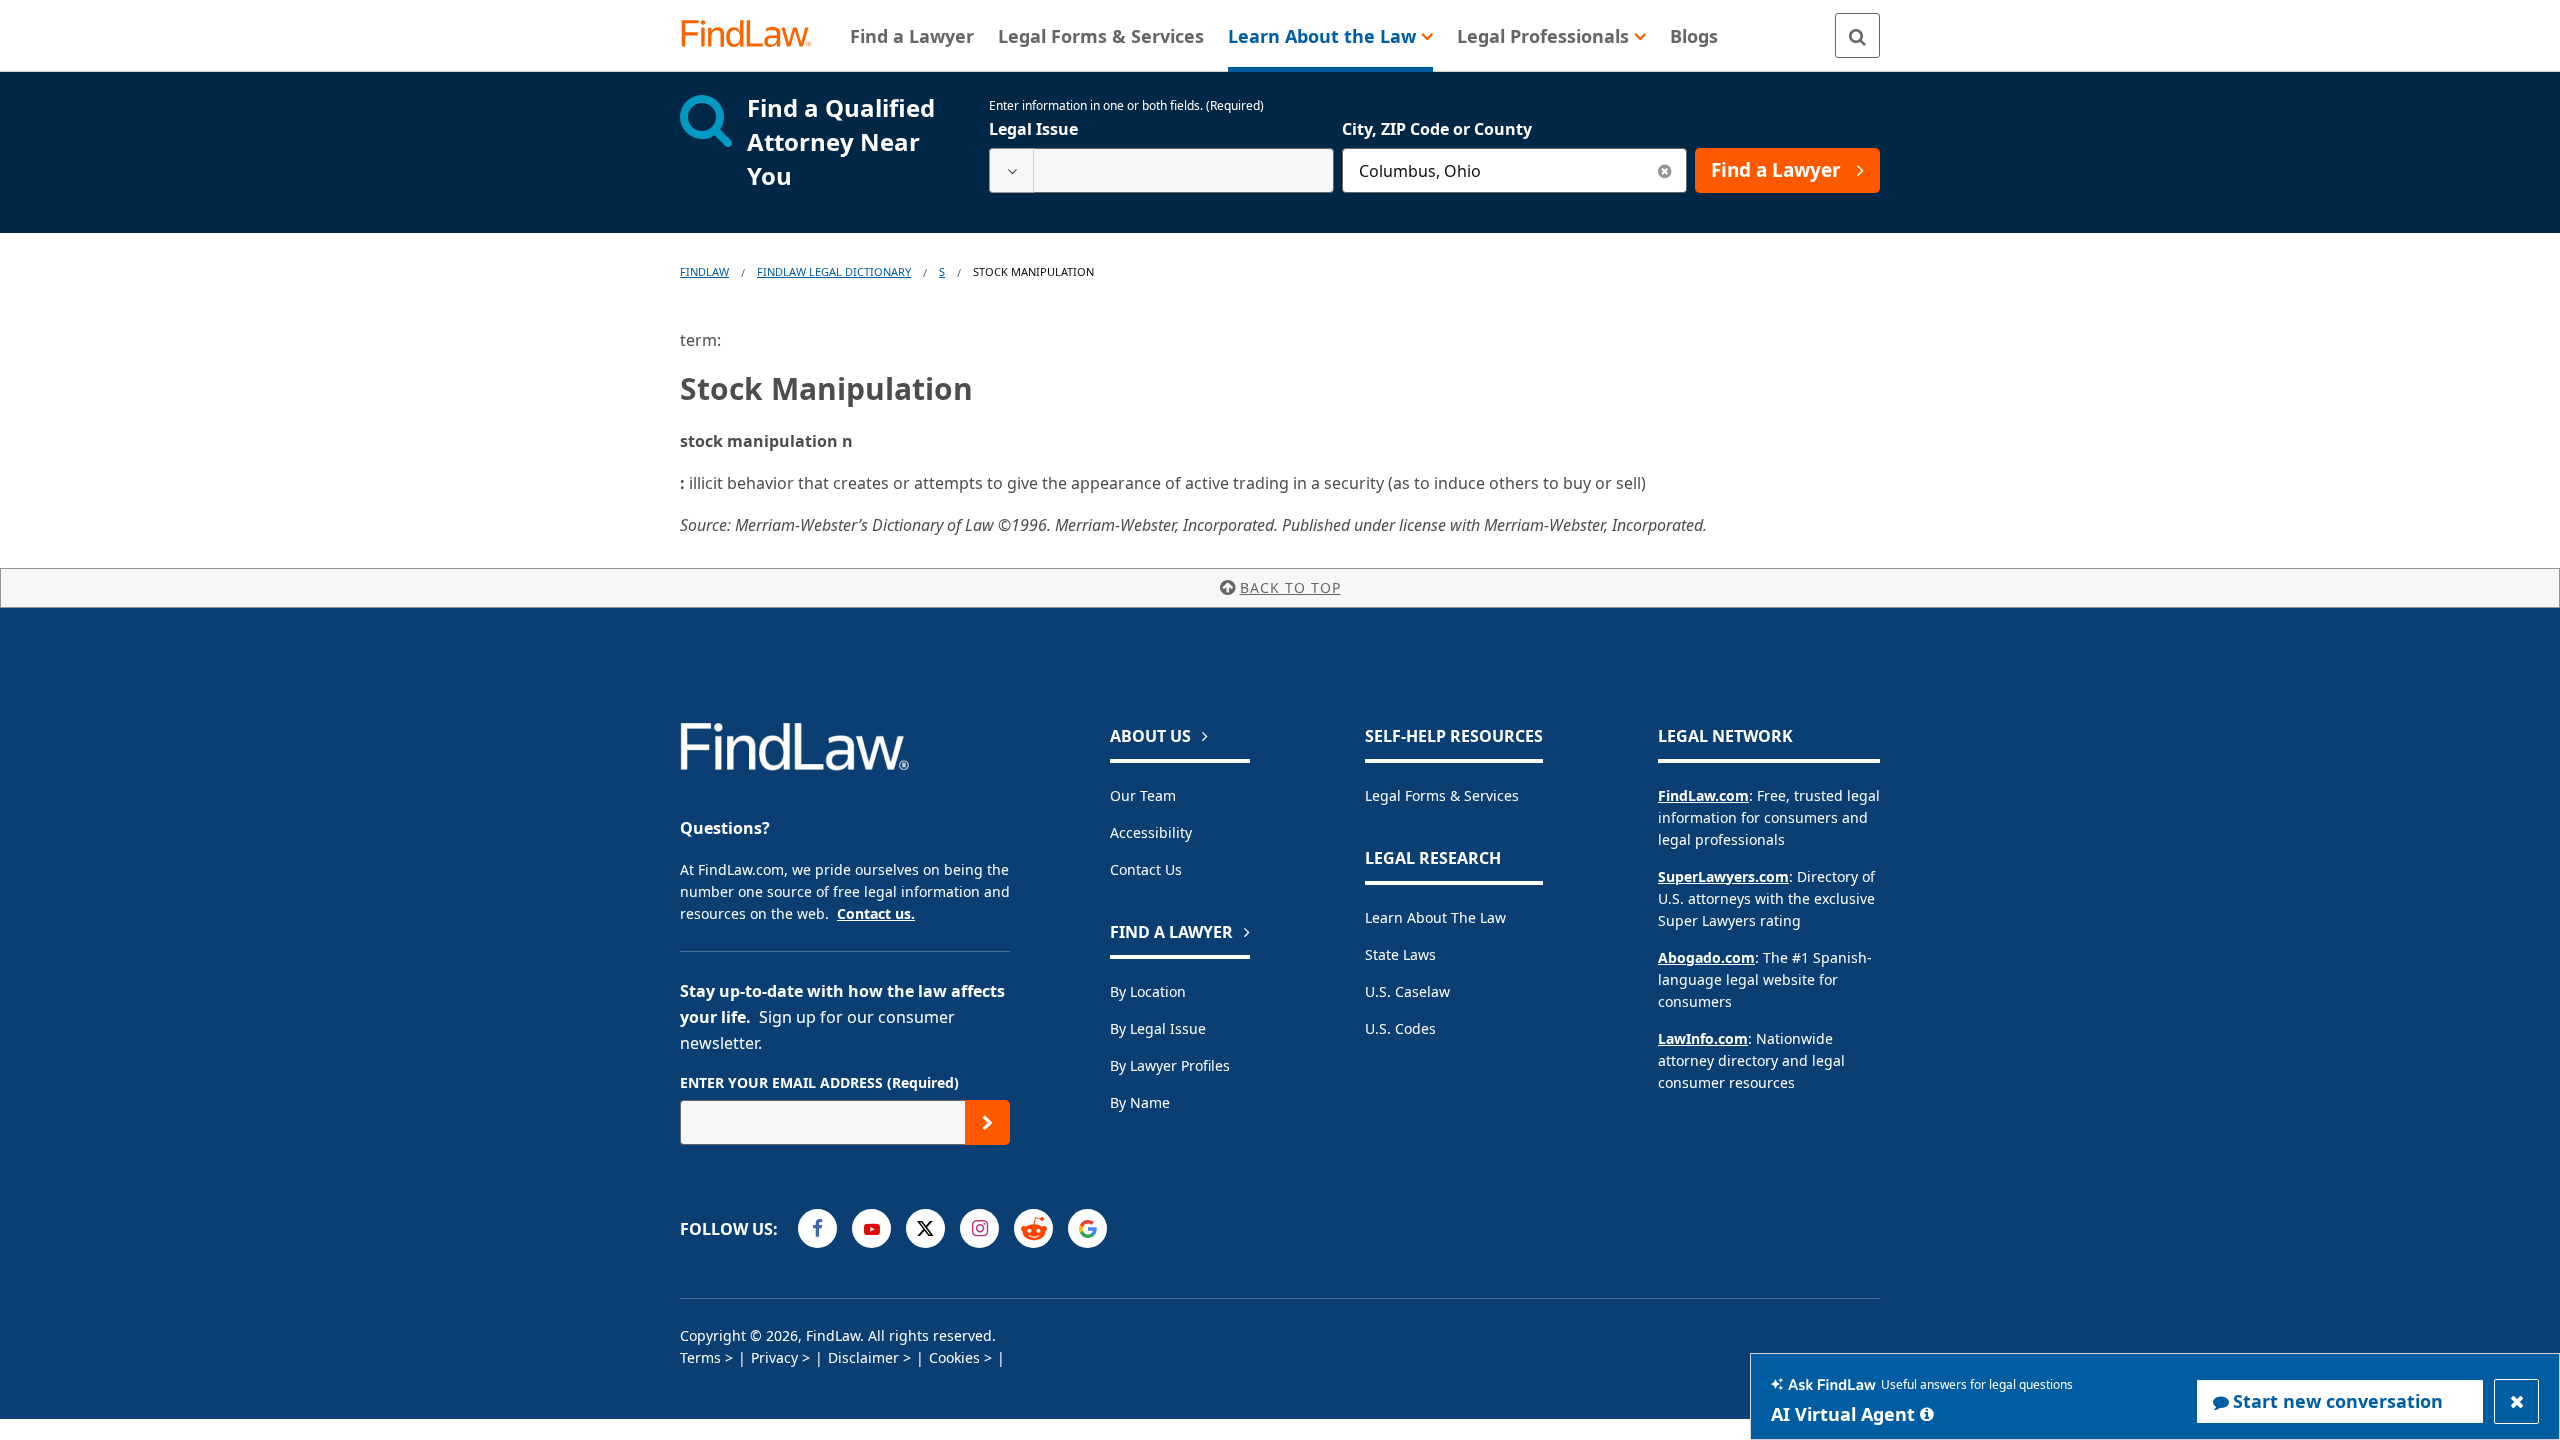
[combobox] (1161, 170)
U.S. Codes (1400, 1028)
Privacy (774, 1357)
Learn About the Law (1435, 917)
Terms (700, 1357)
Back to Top (1290, 587)
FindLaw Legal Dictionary (834, 271)
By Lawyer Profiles (1170, 1065)
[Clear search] (1664, 170)
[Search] (1857, 35)
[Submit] (987, 1122)
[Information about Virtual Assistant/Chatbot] (1927, 1414)
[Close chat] (2516, 1401)
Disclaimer (863, 1357)
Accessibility (1151, 832)
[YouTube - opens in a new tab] (871, 1228)
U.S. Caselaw (1407, 991)
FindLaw (704, 271)
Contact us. (876, 913)
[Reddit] (1033, 1228)
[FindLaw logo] (754, 35)
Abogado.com (1706, 957)
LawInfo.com (1703, 1038)
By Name (1140, 1102)
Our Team (1143, 795)
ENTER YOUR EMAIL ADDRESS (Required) (819, 1082)
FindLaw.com (1703, 795)
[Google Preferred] (1087, 1228)
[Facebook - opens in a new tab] (817, 1228)
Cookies (954, 1357)
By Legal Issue (1158, 1028)
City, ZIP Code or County (1437, 129)
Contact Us (1146, 869)
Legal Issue (1033, 129)
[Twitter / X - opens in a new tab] (925, 1228)
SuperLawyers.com (1723, 876)
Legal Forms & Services (1442, 795)
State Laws (1400, 954)
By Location (1148, 991)
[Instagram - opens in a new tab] (979, 1228)
